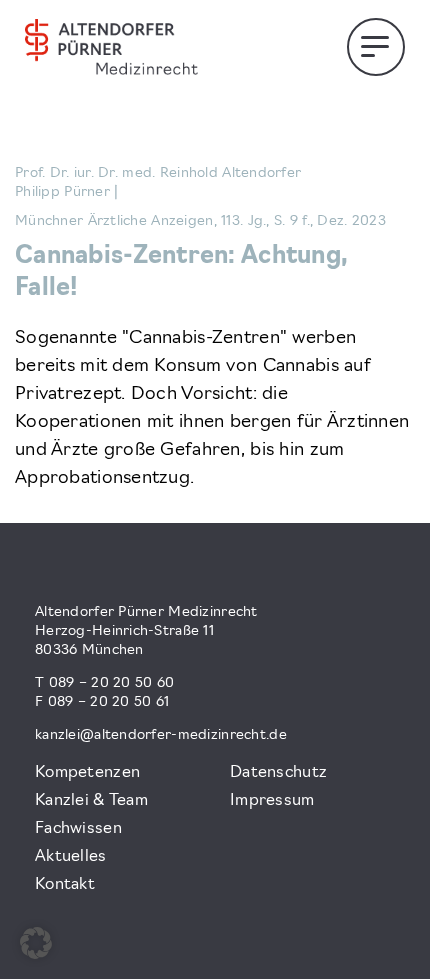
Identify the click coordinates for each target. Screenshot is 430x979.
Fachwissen (78, 829)
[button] (36, 943)
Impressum (272, 801)
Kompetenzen (87, 773)
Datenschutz (278, 773)
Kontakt (65, 885)
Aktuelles (71, 857)
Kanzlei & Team (91, 801)
